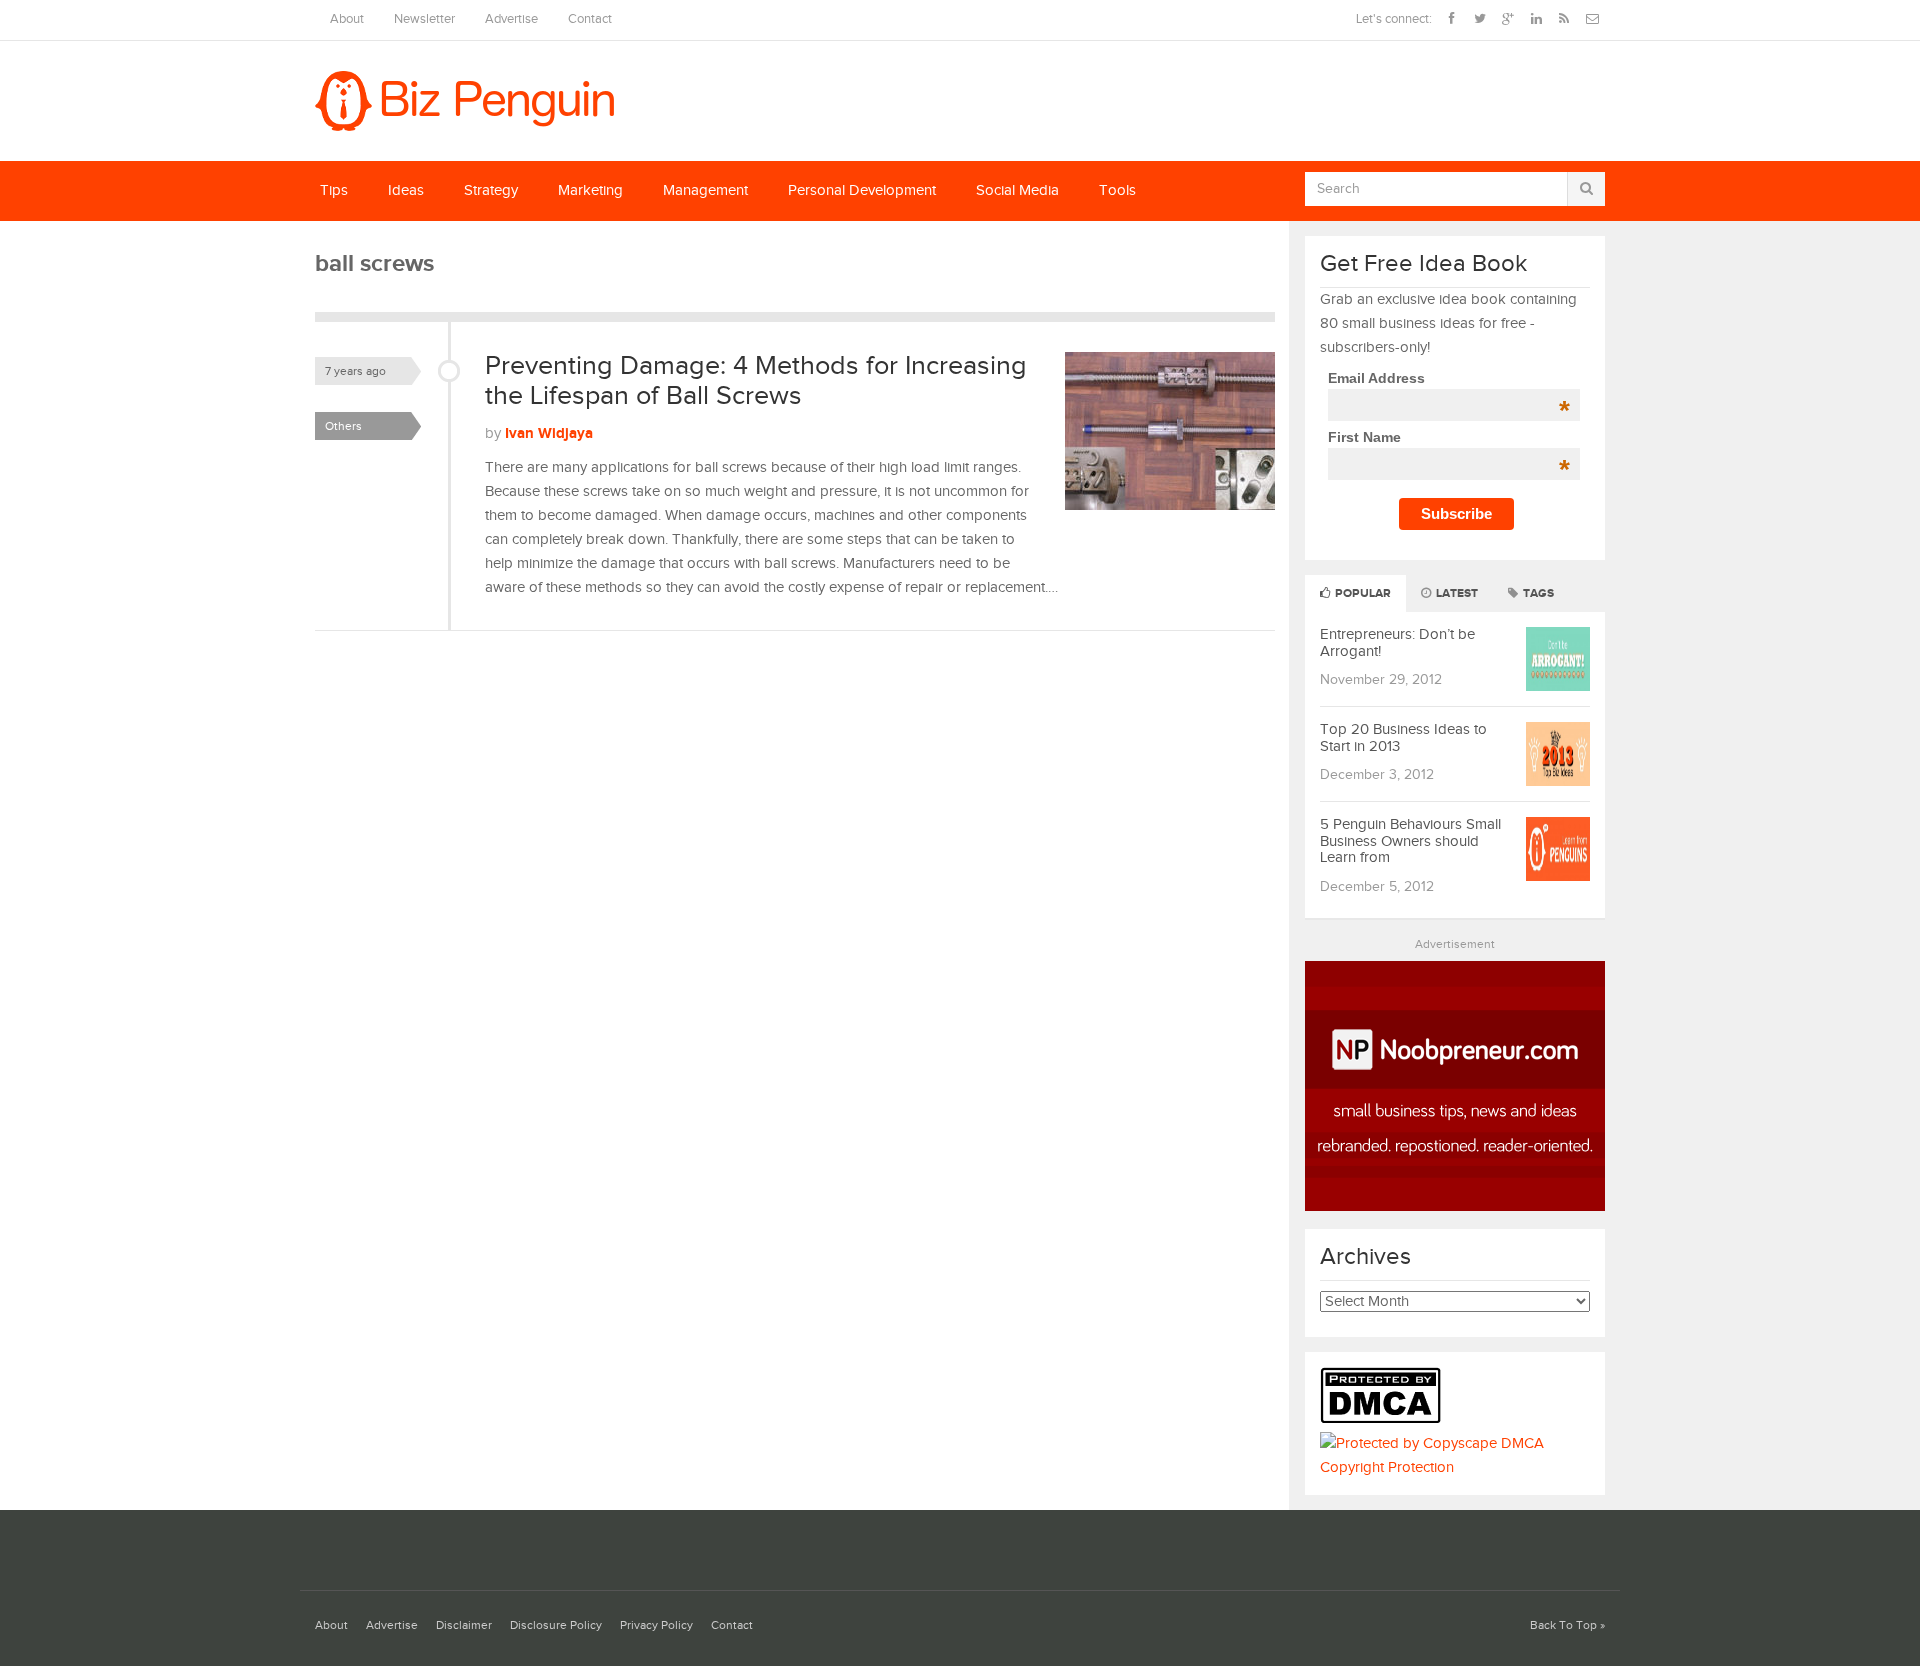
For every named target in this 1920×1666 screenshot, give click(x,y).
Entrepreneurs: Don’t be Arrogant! (1397, 643)
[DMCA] (1385, 1419)
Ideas (406, 190)
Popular (1361, 593)
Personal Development (862, 190)
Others (343, 426)
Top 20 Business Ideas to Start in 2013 (1403, 738)
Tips (334, 190)
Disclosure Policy (556, 1625)
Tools (1117, 190)
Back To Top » (1567, 1625)
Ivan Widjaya (549, 433)
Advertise (511, 19)
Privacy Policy (656, 1625)
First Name (1448, 437)
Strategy (491, 190)
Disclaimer (464, 1625)
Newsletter (424, 19)
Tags (1537, 593)
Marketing (590, 190)
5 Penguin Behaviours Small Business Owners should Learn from (1410, 841)
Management (705, 190)
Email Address (1448, 378)
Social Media (1017, 190)
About (347, 19)
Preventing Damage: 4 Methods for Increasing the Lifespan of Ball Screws (756, 381)
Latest (1455, 593)
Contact (590, 19)
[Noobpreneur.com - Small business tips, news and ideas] (1455, 1206)
